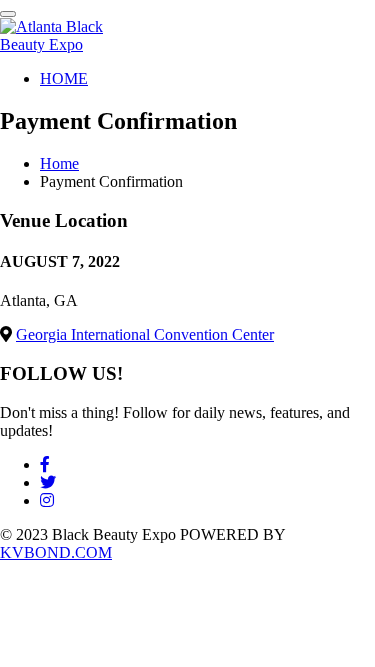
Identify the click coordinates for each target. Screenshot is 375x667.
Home (59, 163)
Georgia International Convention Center (145, 334)
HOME (64, 78)
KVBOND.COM (56, 552)
